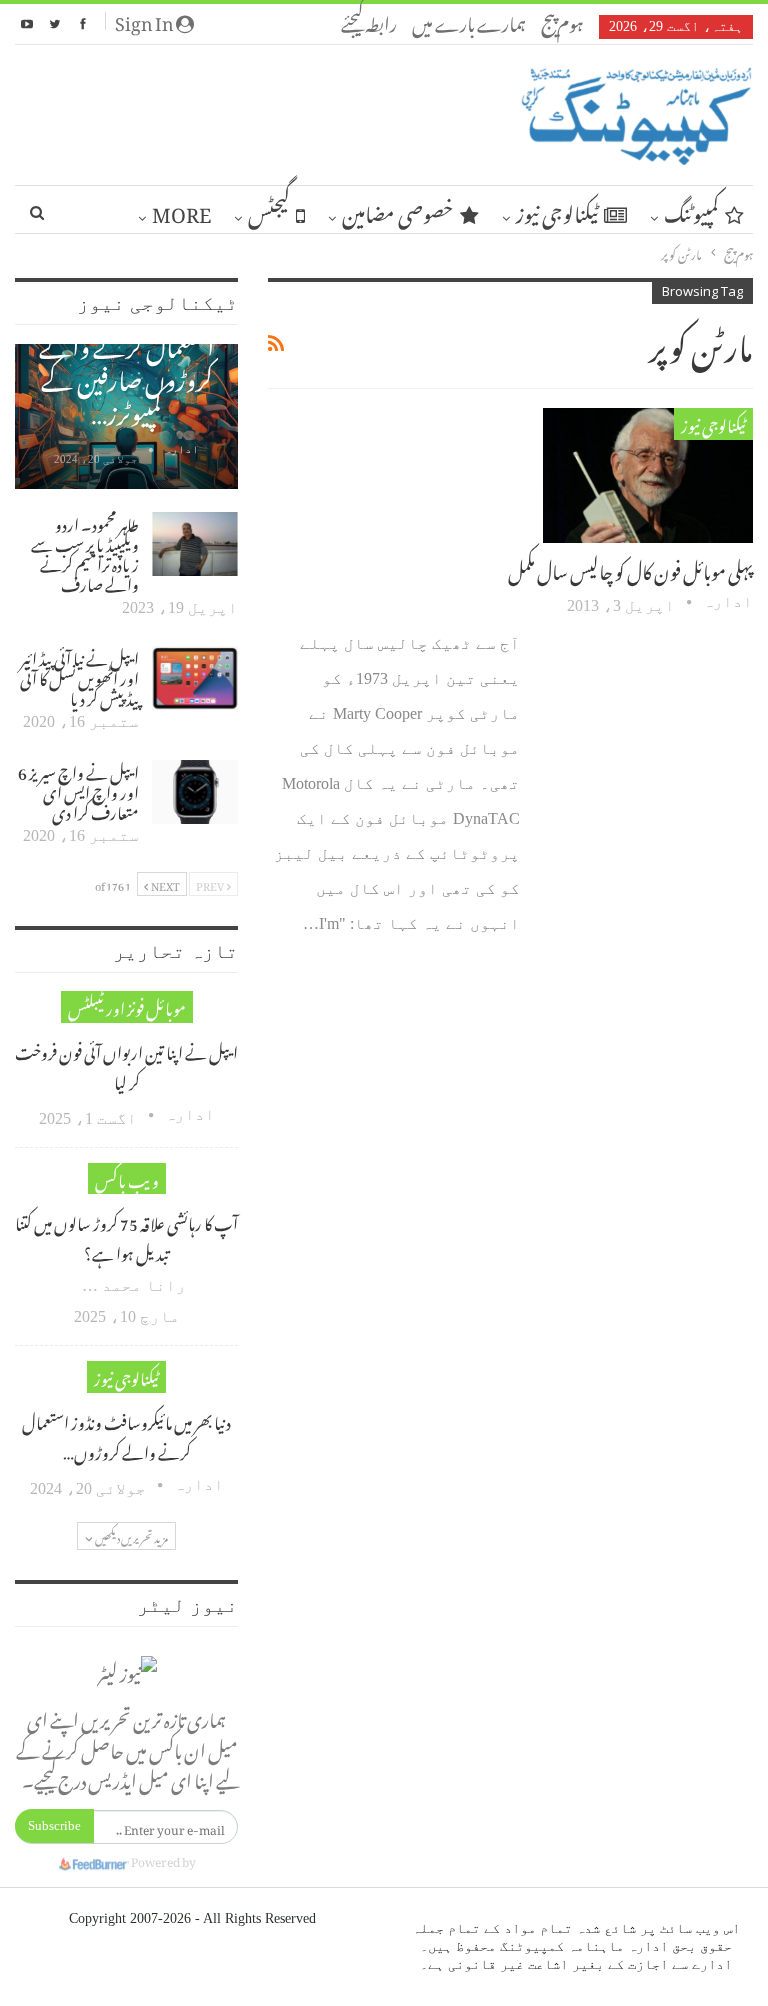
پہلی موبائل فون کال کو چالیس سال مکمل (630, 568)
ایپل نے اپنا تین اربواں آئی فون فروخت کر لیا (126, 1065)
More (181, 210)
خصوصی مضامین (398, 210)
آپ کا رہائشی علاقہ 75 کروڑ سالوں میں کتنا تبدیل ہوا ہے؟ (126, 1236)
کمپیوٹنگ (691, 210)
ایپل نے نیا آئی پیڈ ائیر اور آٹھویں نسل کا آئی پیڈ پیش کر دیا (79, 676)
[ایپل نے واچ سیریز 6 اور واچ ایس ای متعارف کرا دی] (195, 792)
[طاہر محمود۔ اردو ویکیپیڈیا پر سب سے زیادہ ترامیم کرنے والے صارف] (195, 544)
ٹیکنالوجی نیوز (557, 210)
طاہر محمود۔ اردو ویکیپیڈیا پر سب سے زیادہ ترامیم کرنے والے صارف (85, 552)
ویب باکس (127, 1178)
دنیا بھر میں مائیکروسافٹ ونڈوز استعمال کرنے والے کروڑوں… (126, 1435)
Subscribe (54, 1825)
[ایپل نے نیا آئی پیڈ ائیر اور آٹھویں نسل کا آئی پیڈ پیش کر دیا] (195, 678)
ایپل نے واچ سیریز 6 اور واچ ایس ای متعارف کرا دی (78, 790)
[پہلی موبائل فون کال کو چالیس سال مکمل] (648, 475)
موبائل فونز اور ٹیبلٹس (127, 1006)
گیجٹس (269, 210)
